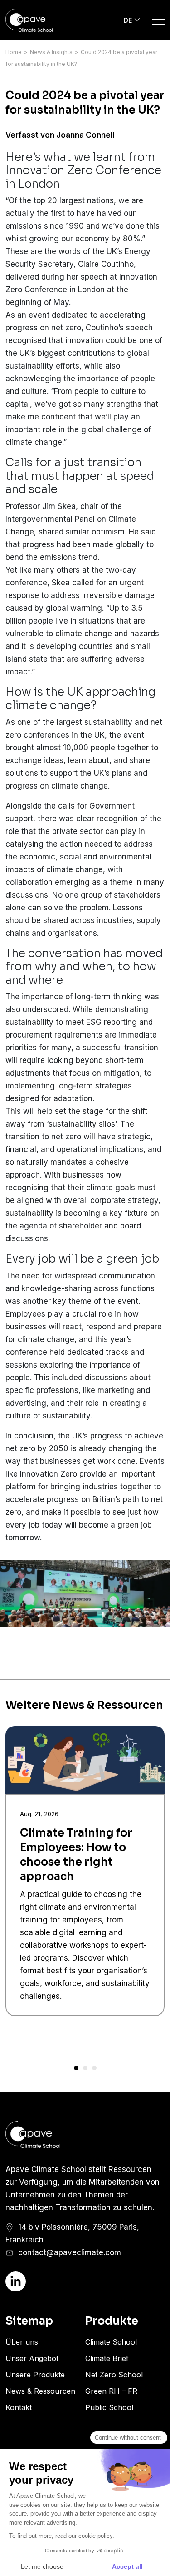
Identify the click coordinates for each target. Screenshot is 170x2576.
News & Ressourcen (40, 2391)
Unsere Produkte (35, 2375)
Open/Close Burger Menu (158, 20)
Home (14, 52)
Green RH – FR (111, 2391)
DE (128, 20)
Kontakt (19, 2407)
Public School (109, 2407)
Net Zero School (114, 2375)
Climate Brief (107, 2358)
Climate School (111, 2342)
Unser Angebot (32, 2358)
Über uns (22, 2342)
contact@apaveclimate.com (70, 2252)
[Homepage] (43, 20)
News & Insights (51, 52)
